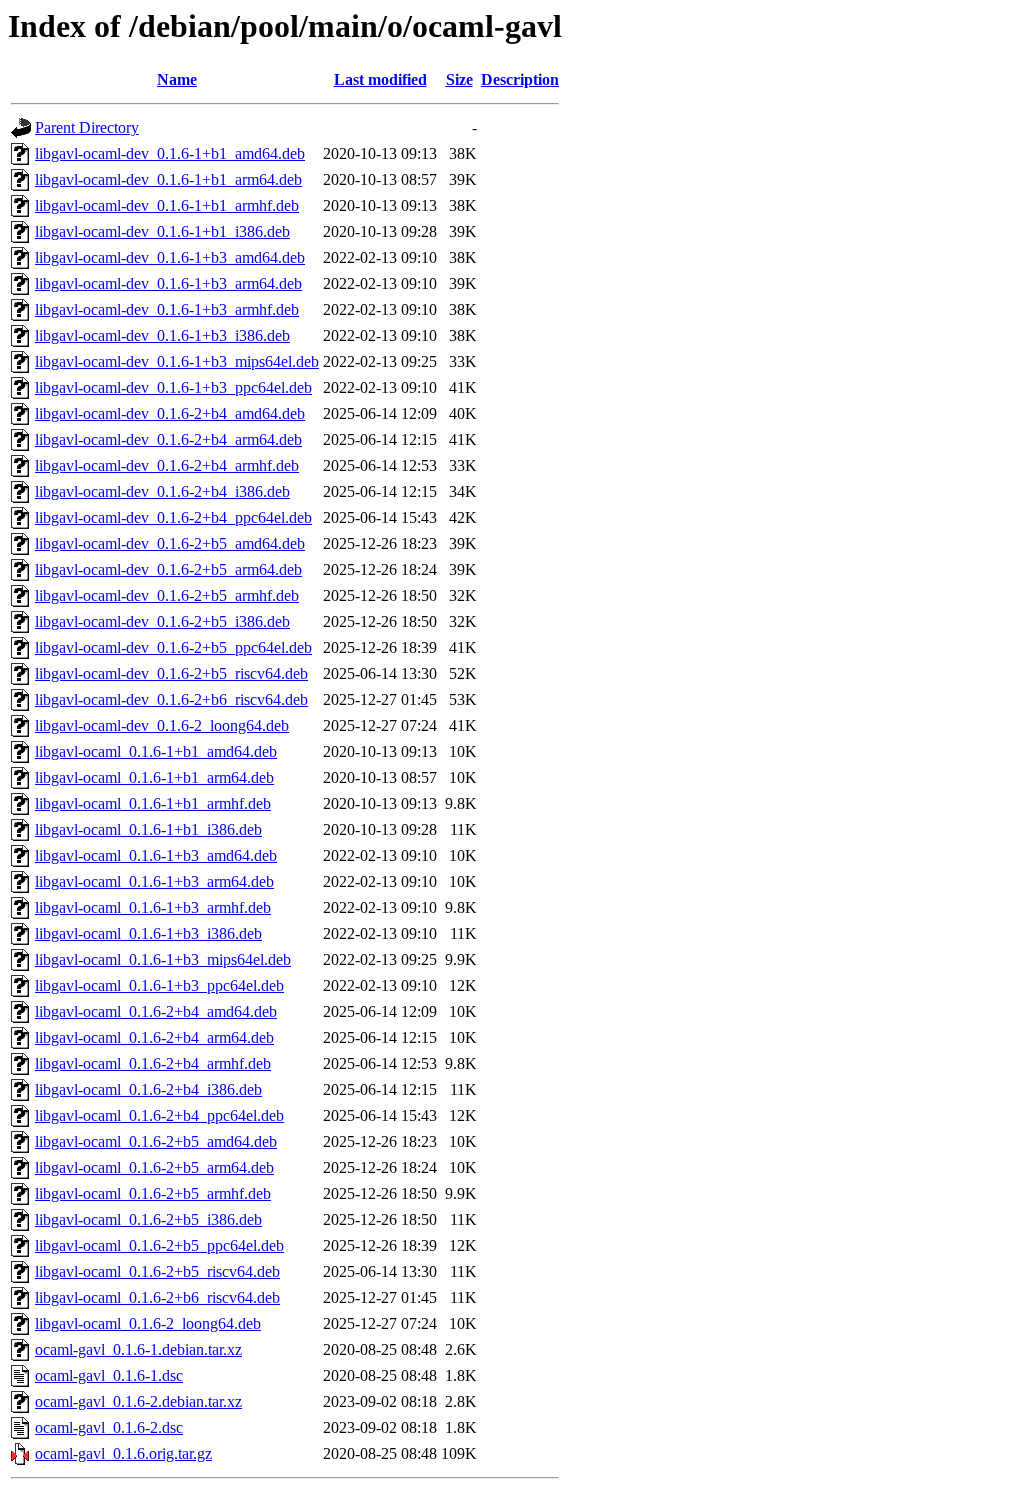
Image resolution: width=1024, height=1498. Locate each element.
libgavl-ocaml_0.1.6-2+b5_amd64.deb (156, 1141)
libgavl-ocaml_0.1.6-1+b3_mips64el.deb (163, 959)
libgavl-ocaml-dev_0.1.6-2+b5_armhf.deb (167, 595)
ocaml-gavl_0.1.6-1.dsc (109, 1375)
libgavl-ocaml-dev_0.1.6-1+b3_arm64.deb (168, 283)
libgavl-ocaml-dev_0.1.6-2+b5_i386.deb (162, 621)
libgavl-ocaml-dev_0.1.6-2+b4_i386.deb (162, 491)
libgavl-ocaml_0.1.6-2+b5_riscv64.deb (157, 1271)
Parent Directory (87, 127)
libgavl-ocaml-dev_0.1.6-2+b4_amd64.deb (170, 413)
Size (459, 79)
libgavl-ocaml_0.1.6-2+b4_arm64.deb (154, 1037)
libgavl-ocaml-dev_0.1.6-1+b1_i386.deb (162, 231)
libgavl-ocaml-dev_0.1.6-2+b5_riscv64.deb (171, 673)
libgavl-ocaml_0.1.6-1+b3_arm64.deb (154, 881)
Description (520, 79)
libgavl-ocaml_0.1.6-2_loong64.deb (148, 1323)
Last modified (380, 79)
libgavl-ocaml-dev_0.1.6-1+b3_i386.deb (162, 335)
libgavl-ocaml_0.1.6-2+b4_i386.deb (148, 1089)
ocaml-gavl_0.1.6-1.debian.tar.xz (138, 1349)
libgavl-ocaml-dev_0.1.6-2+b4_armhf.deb (167, 465)
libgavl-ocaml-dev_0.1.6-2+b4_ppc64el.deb (173, 517)
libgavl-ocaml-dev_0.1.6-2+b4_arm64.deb (168, 439)
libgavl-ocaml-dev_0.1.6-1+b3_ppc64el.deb (173, 387)
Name (177, 79)
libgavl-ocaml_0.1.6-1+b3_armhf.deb (153, 907)
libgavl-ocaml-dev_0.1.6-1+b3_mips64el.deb (177, 361)
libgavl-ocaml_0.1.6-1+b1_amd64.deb (156, 751)
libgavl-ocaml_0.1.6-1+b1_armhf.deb (153, 803)
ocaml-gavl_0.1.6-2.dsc (109, 1427)
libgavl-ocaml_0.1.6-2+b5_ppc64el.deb (159, 1245)
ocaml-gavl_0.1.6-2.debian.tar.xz (138, 1401)
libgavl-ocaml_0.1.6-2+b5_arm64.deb (154, 1167)
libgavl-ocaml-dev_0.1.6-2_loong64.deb (162, 725)
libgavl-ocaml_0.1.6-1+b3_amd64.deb (156, 855)
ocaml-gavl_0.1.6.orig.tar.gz (123, 1453)
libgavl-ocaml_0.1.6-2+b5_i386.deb (148, 1219)
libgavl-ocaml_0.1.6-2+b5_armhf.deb (153, 1193)
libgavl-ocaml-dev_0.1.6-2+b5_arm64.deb (168, 569)
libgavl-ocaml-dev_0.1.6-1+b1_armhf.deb (167, 205)
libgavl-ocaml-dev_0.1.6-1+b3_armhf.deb (167, 309)
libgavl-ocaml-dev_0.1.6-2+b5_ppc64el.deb (173, 647)
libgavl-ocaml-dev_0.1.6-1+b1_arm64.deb (168, 179)
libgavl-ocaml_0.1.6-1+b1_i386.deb (148, 829)
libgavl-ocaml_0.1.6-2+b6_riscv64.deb (157, 1297)
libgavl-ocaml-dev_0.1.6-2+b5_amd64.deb (170, 543)
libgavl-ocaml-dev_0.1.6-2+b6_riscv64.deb (171, 699)
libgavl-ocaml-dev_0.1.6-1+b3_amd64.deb (170, 257)
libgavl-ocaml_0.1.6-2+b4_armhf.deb (153, 1063)
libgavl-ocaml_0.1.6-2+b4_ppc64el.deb (159, 1115)
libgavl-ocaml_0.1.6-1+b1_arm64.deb (154, 777)
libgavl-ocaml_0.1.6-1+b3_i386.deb (148, 933)
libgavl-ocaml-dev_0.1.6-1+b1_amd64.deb (170, 153)
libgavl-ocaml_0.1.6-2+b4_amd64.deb (156, 1011)
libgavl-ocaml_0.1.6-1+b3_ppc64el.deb (159, 985)
